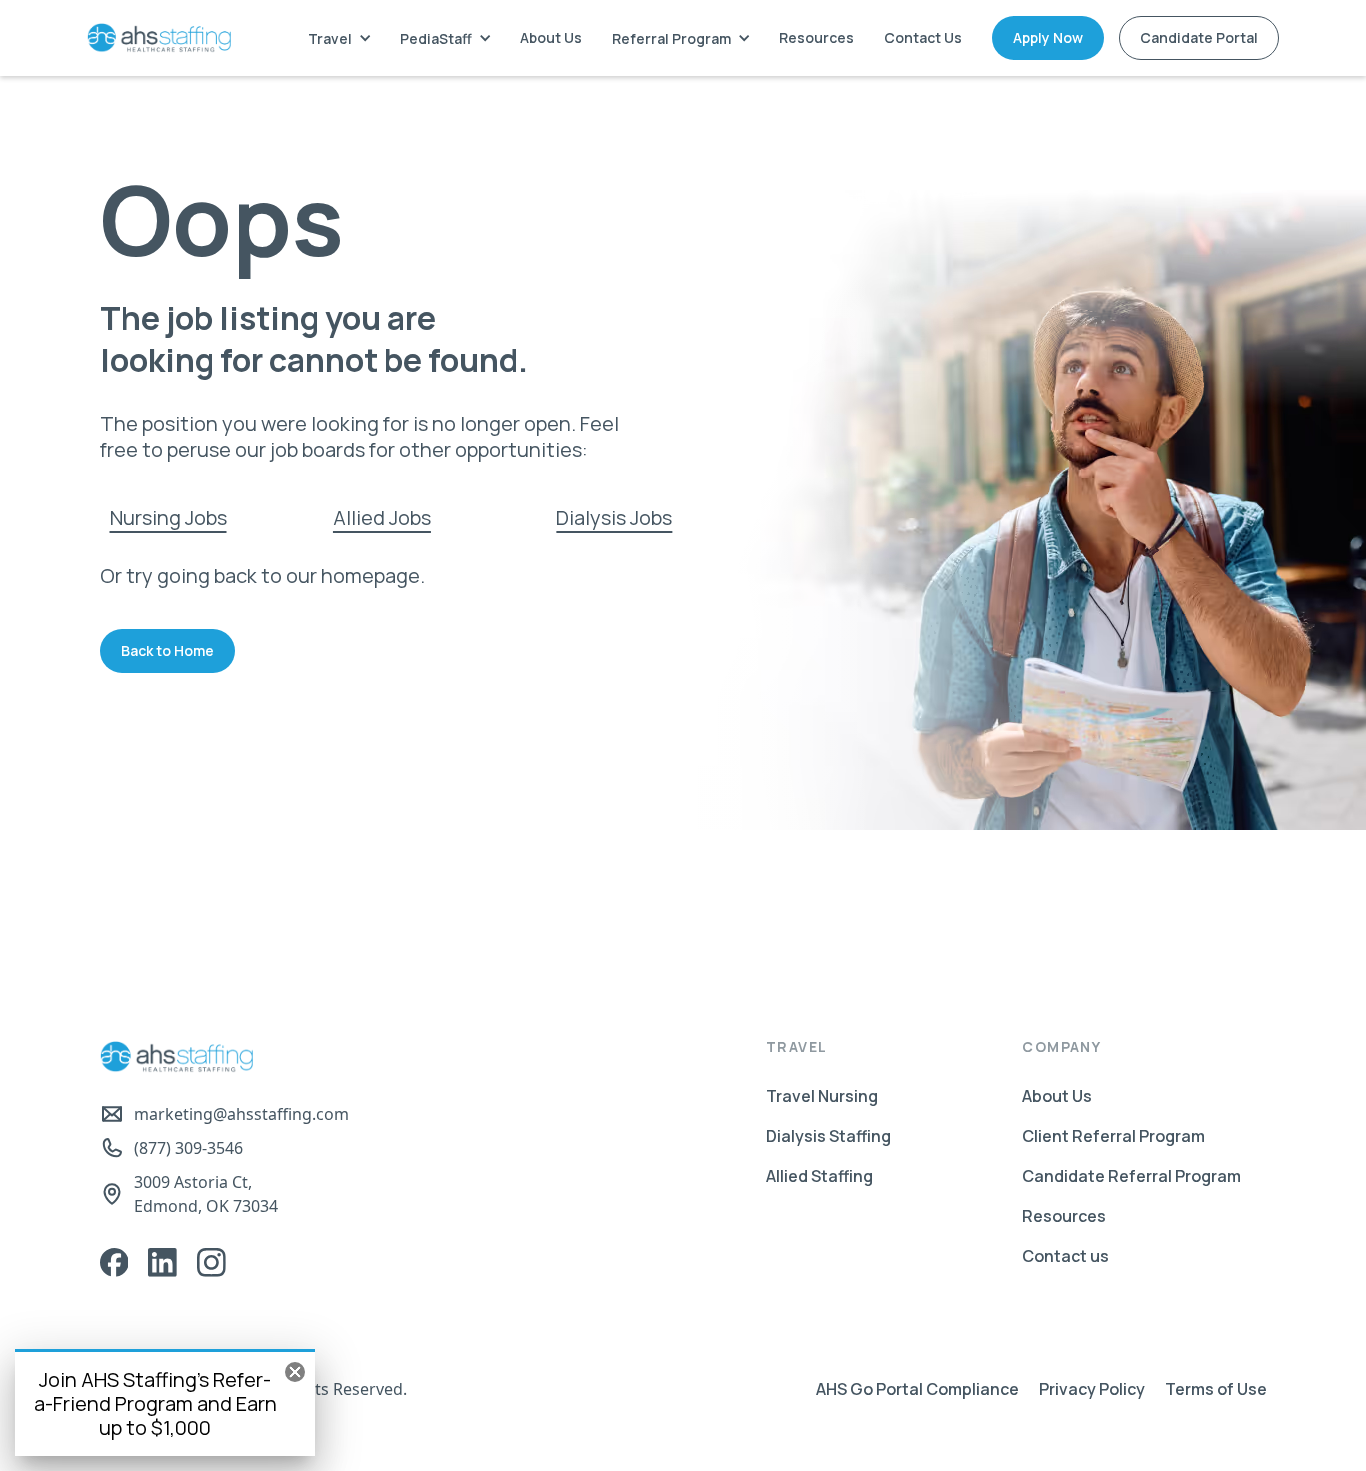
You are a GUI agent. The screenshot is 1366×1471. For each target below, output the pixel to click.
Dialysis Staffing (828, 1136)
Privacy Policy (1092, 1389)
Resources (816, 37)
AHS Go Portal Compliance (917, 1389)
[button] (339, 38)
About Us (551, 37)
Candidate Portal (1199, 37)
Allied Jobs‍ (382, 517)
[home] (159, 38)
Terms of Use (1216, 1389)
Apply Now (1048, 37)
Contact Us (923, 37)
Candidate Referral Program (1131, 1176)
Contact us (1065, 1256)
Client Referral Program (1113, 1136)
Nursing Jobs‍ (168, 517)
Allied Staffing (819, 1176)
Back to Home (167, 650)
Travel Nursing (822, 1096)
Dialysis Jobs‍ (614, 517)
